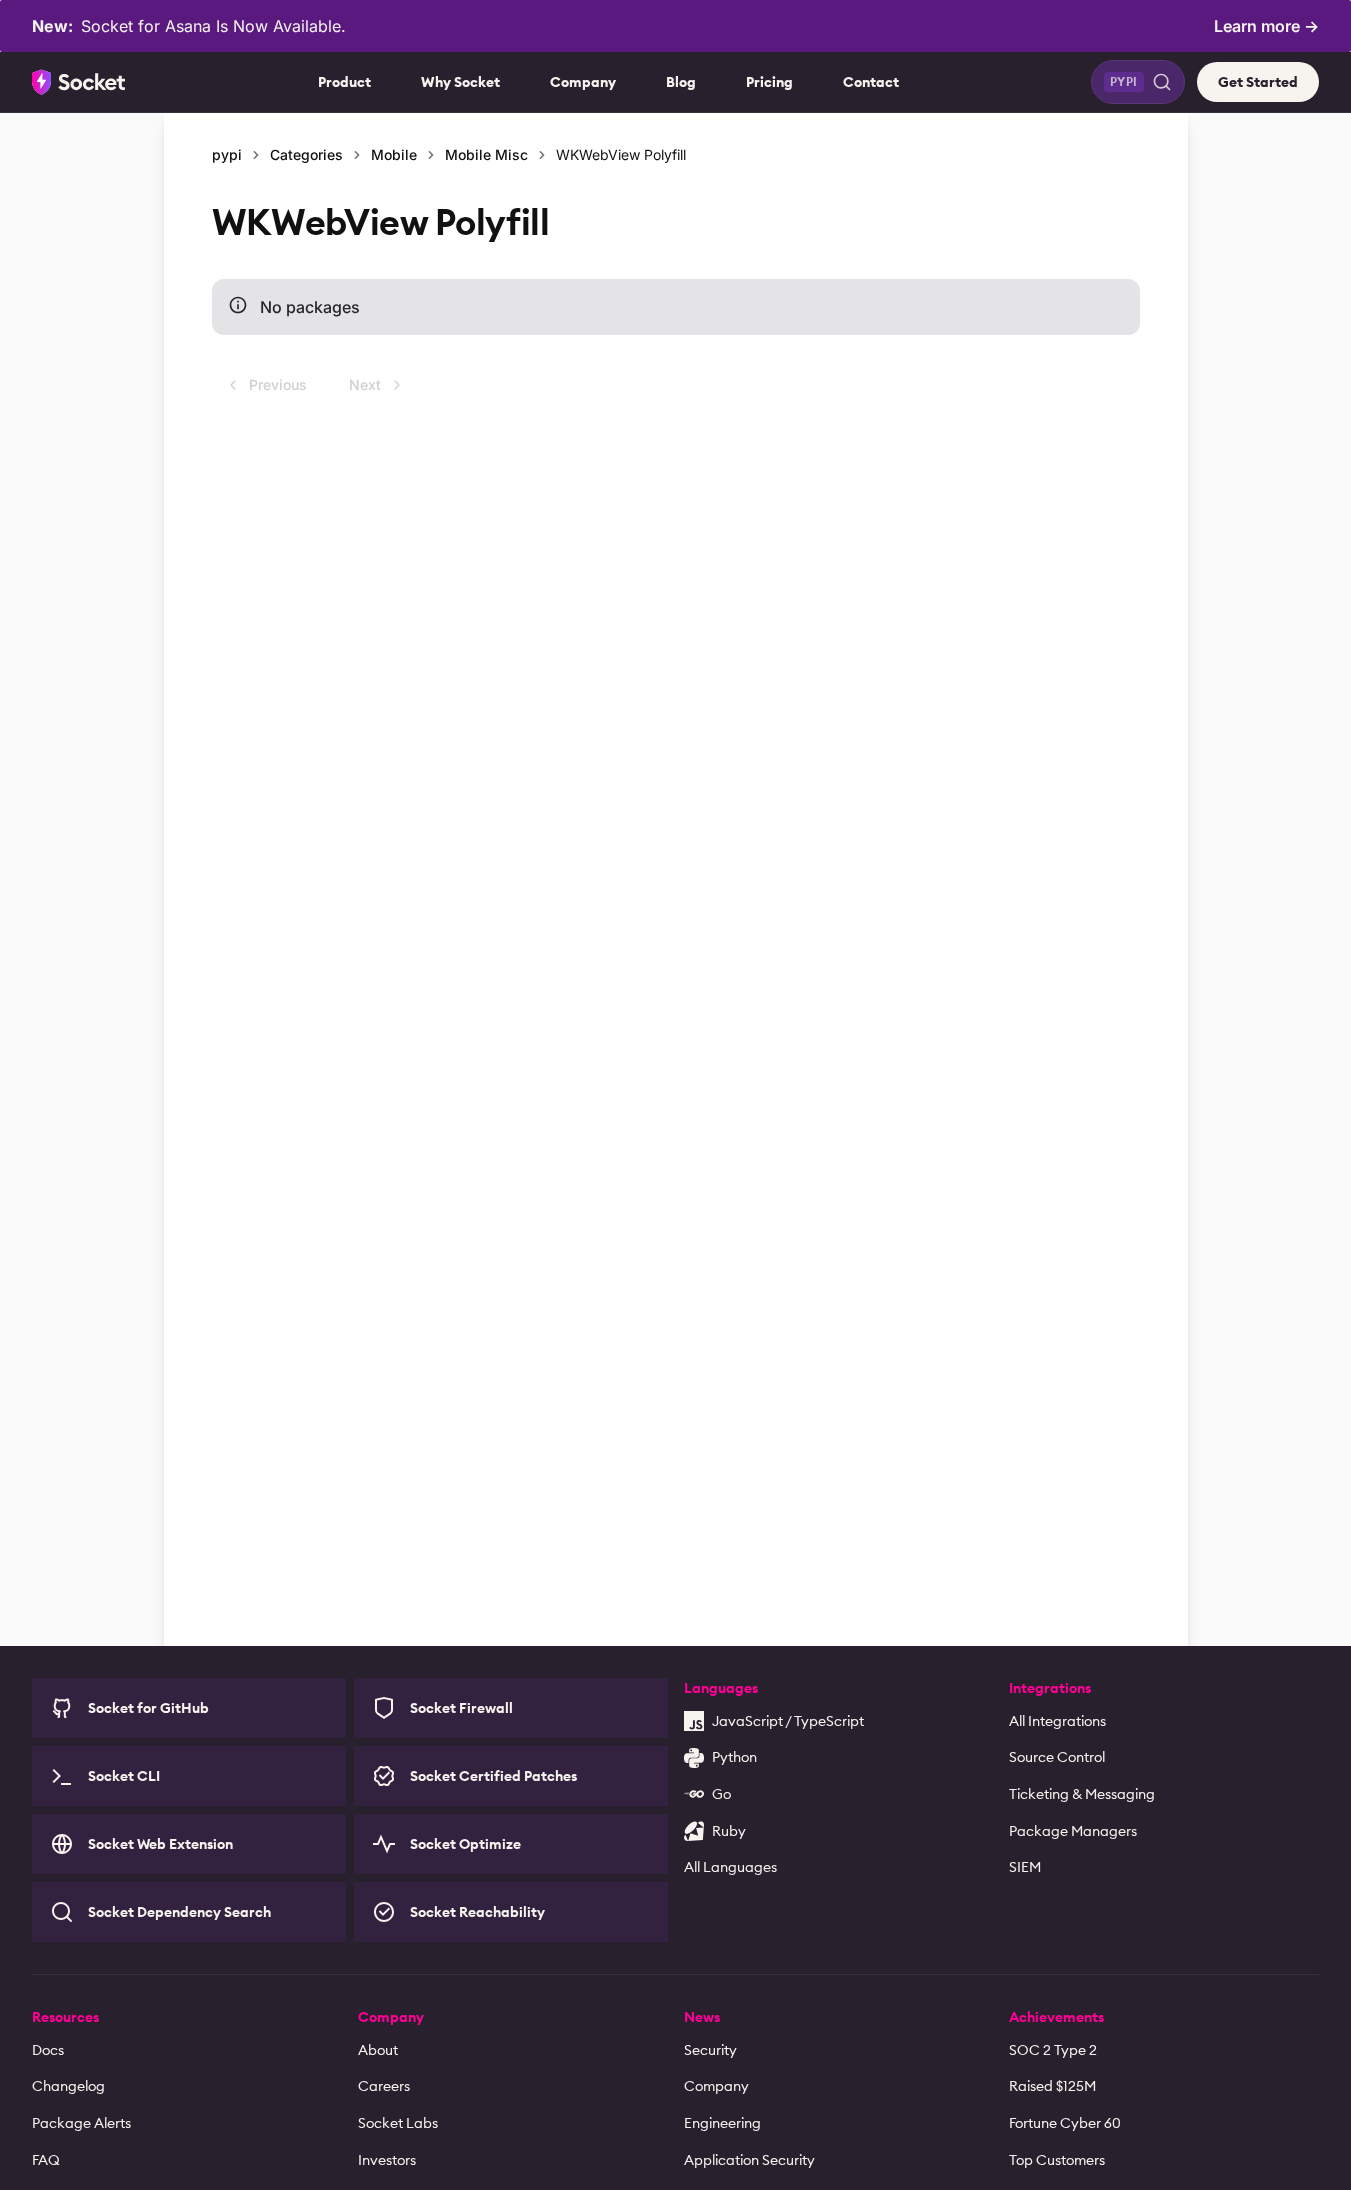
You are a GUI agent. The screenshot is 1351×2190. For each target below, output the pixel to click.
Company (583, 82)
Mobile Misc (486, 154)
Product (344, 82)
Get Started (1258, 82)
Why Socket (460, 82)
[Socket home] (79, 82)
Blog (681, 82)
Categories (306, 154)
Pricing (769, 82)
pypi (227, 154)
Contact (871, 82)
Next (365, 384)
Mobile (394, 154)
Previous (278, 384)
